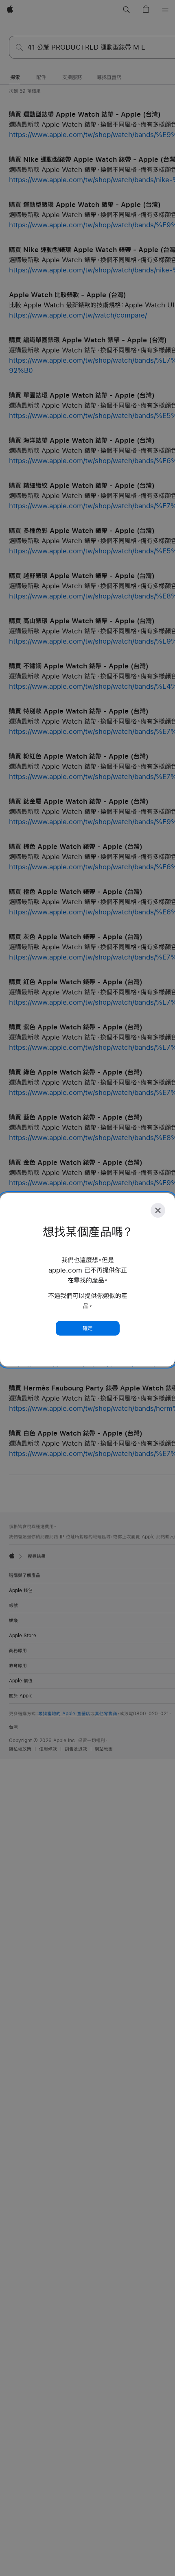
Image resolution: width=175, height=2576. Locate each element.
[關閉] (158, 1210)
